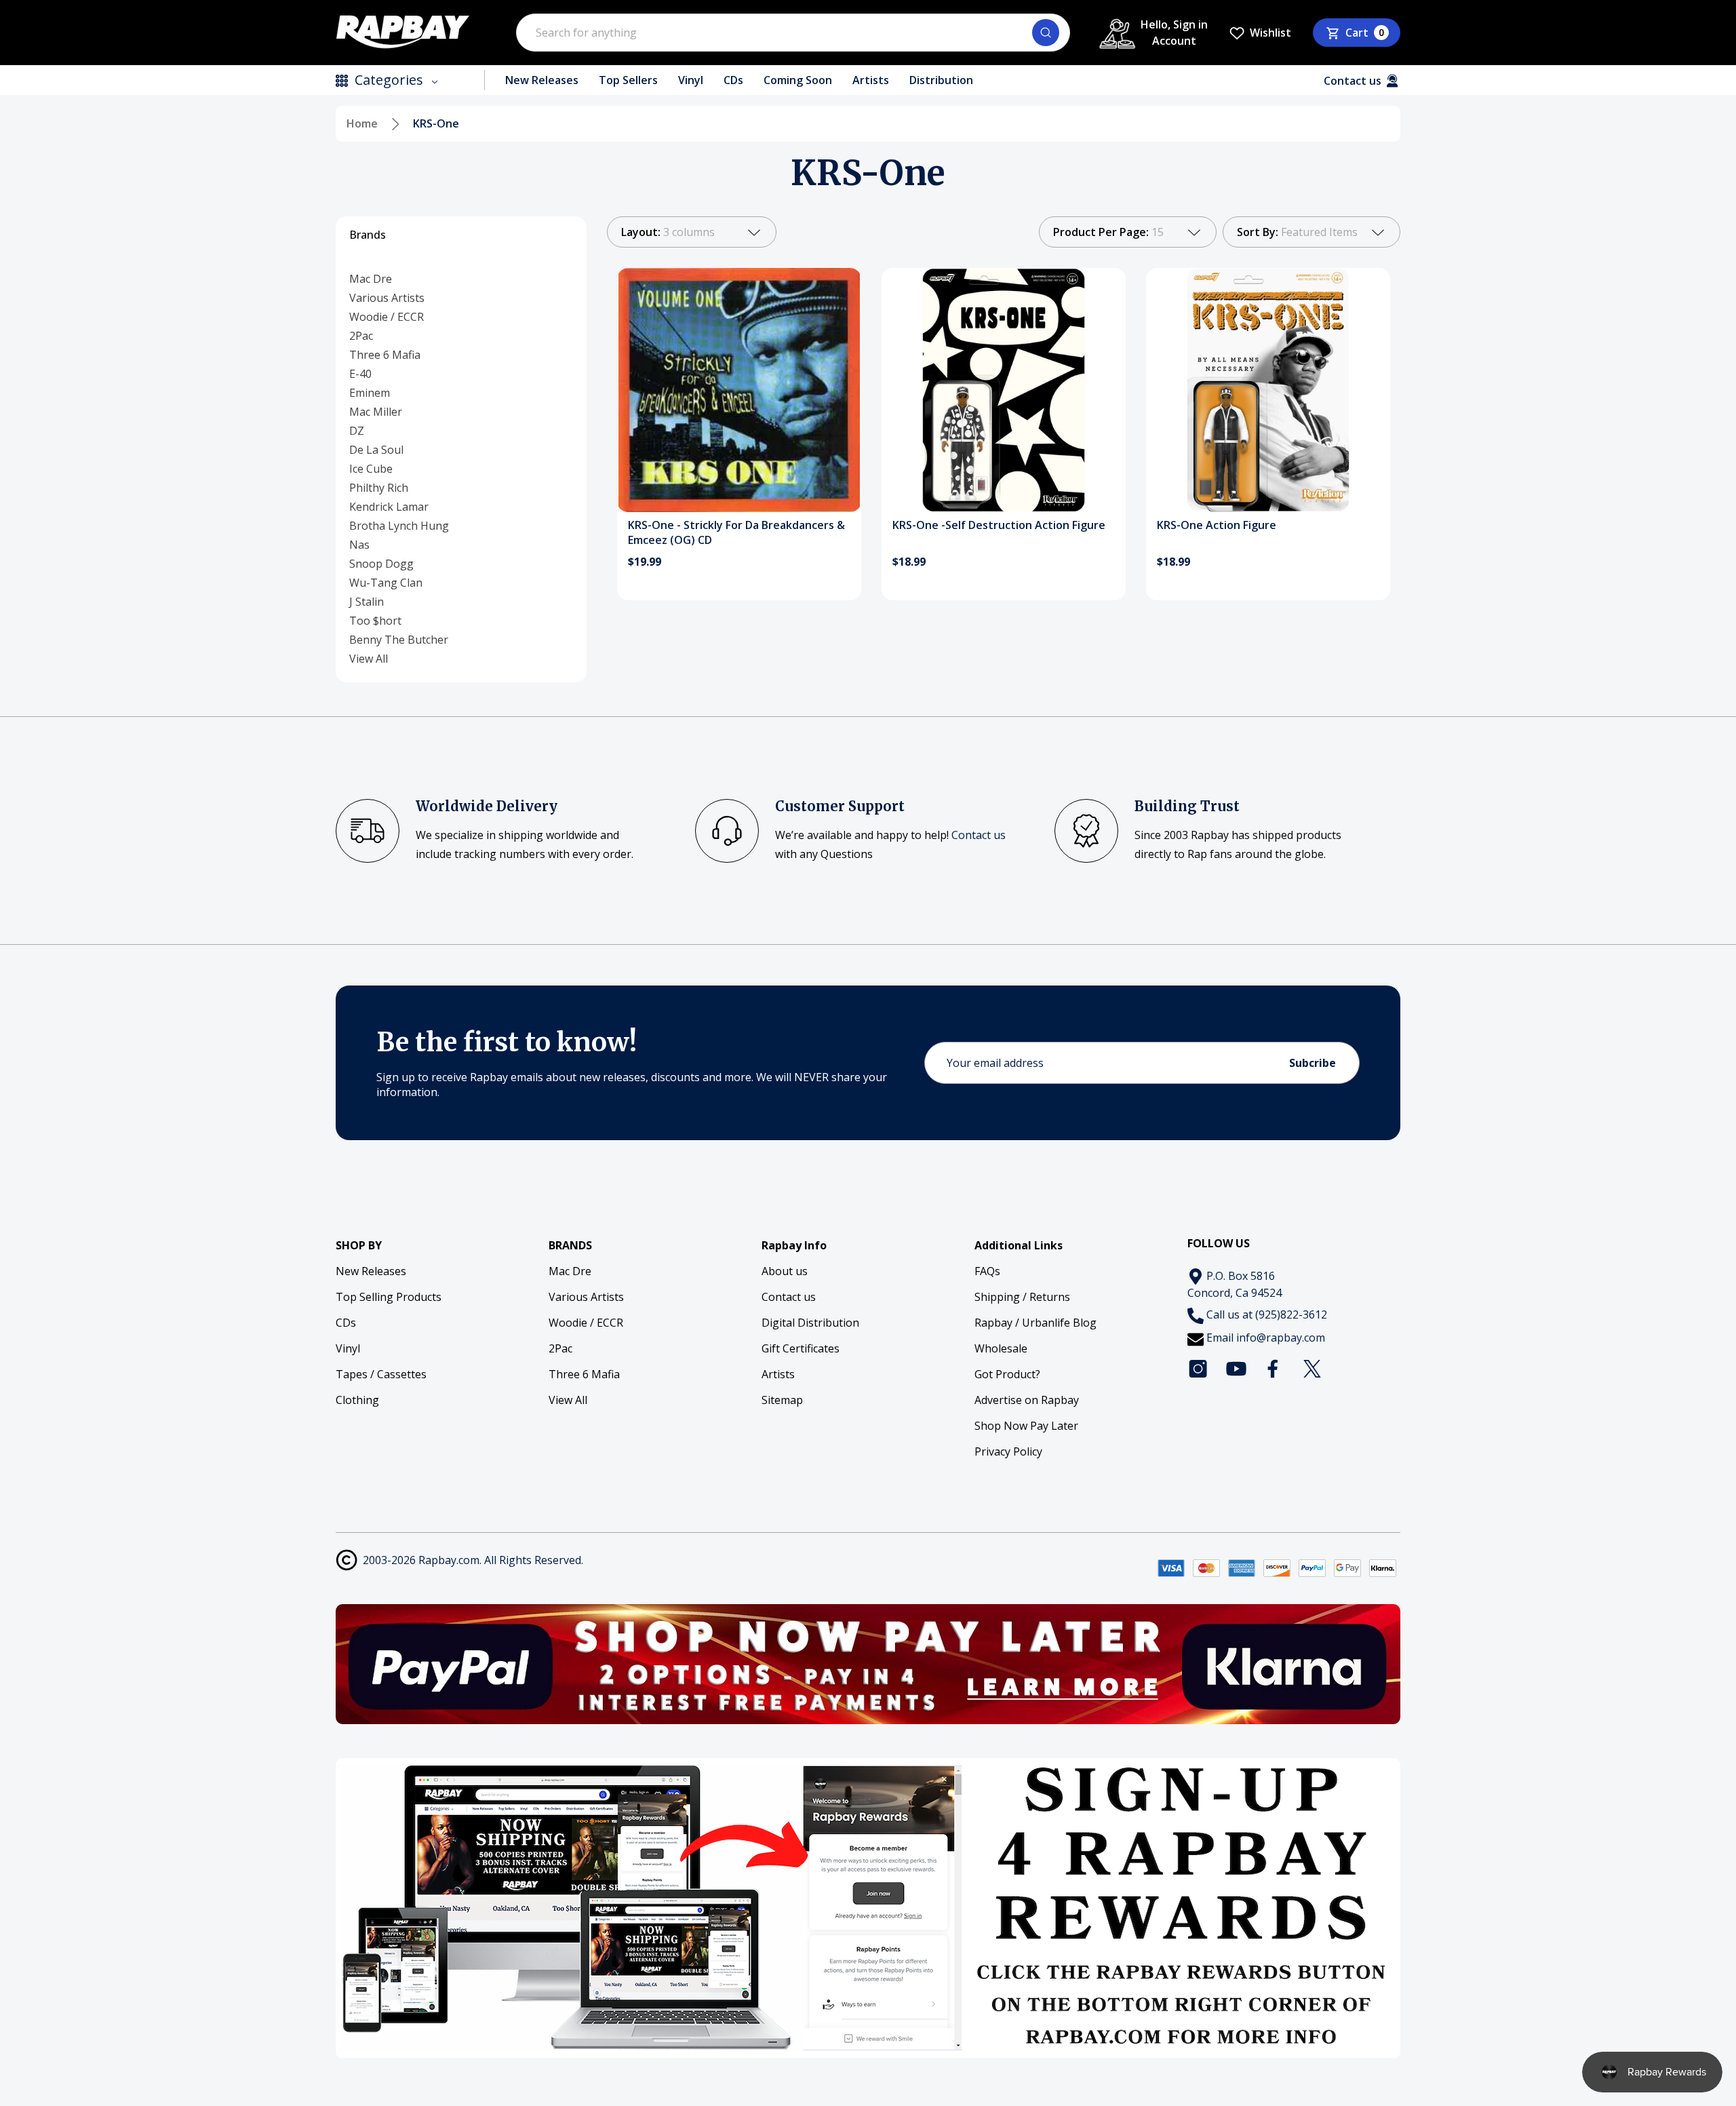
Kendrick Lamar (389, 507)
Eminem (370, 393)
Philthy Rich (379, 488)
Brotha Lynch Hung (399, 526)
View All (369, 659)
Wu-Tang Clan (386, 583)
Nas (359, 545)
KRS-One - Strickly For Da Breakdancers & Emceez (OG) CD (736, 532)
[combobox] (793, 33)
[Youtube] (1236, 1369)
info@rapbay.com (1281, 1338)
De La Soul (376, 450)
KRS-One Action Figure (1217, 525)
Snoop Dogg (381, 564)
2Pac (361, 336)
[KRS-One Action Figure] (1268, 390)
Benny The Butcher (399, 640)
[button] (868, 1664)
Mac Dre (371, 279)
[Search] (1046, 33)
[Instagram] (1198, 1369)
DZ (357, 431)
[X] (1312, 1369)
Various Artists (387, 298)
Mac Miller (376, 412)
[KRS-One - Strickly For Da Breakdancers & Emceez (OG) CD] (739, 390)
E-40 (360, 374)
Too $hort (375, 621)
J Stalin (367, 602)
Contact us (979, 835)
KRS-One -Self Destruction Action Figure (999, 525)
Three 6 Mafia (385, 355)
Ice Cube (371, 469)
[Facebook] (1274, 1369)
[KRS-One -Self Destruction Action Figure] (1004, 390)
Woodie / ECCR (387, 317)
